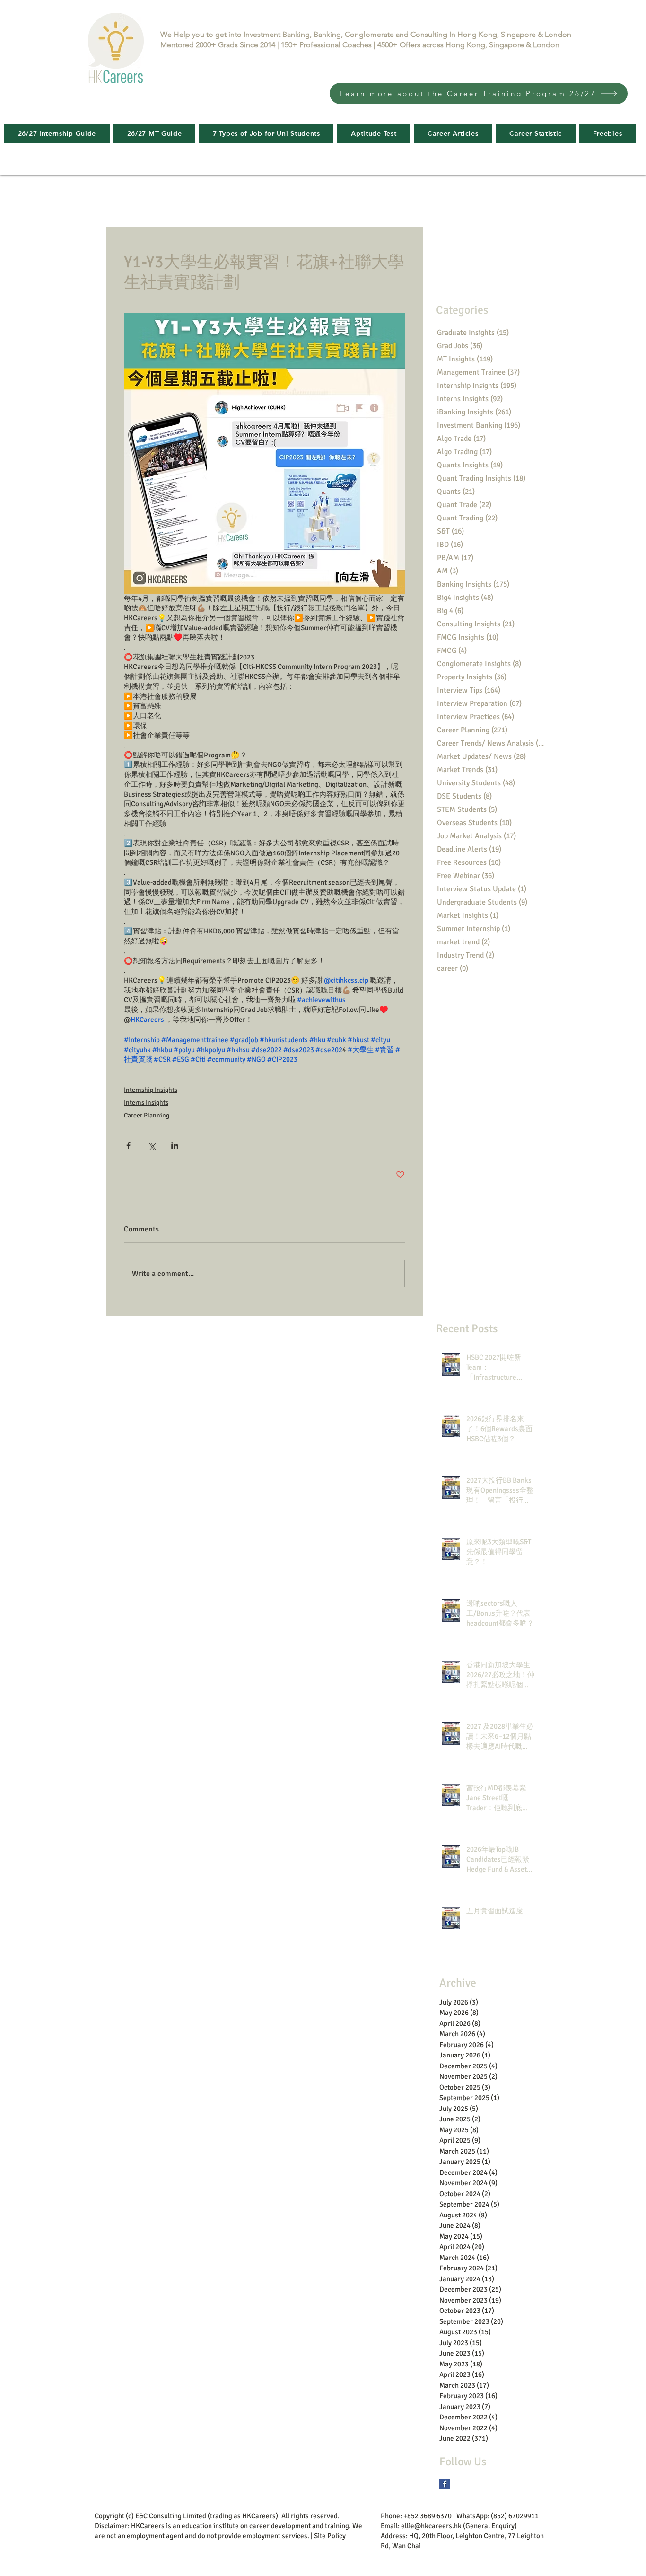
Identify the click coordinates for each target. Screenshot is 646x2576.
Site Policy (330, 2536)
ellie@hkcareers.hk (432, 2526)
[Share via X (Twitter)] (152, 1146)
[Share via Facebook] (128, 1146)
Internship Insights (151, 1090)
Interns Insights (146, 1103)
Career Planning (147, 1115)
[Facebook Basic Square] (445, 2484)
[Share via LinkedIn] (175, 1146)
